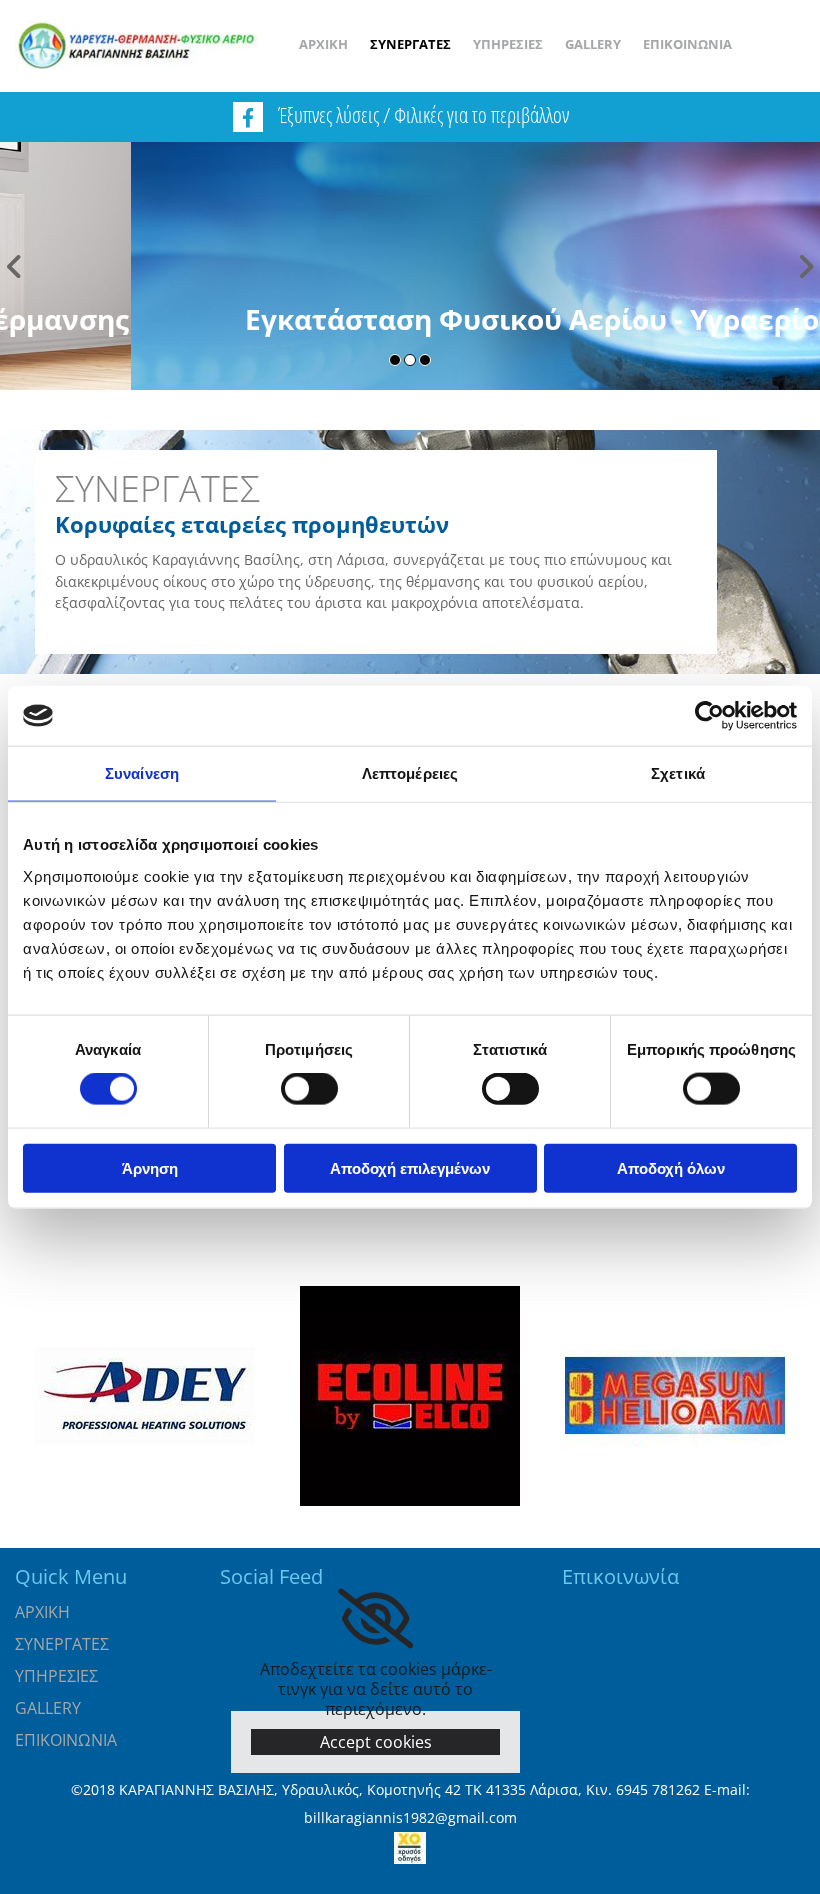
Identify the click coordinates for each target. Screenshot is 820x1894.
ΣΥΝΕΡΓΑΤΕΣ (410, 44)
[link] (375, 1619)
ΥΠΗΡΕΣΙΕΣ (508, 44)
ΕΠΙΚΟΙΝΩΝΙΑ (687, 44)
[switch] (309, 1089)
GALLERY (593, 44)
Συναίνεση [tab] (142, 773)
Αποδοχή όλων (671, 1167)
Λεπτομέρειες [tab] (410, 773)
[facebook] (248, 117)
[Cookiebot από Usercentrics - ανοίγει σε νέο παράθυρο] (709, 716)
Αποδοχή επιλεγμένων (410, 1167)
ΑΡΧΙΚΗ (323, 44)
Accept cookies (376, 1742)
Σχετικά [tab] (678, 773)
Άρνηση (150, 1167)
